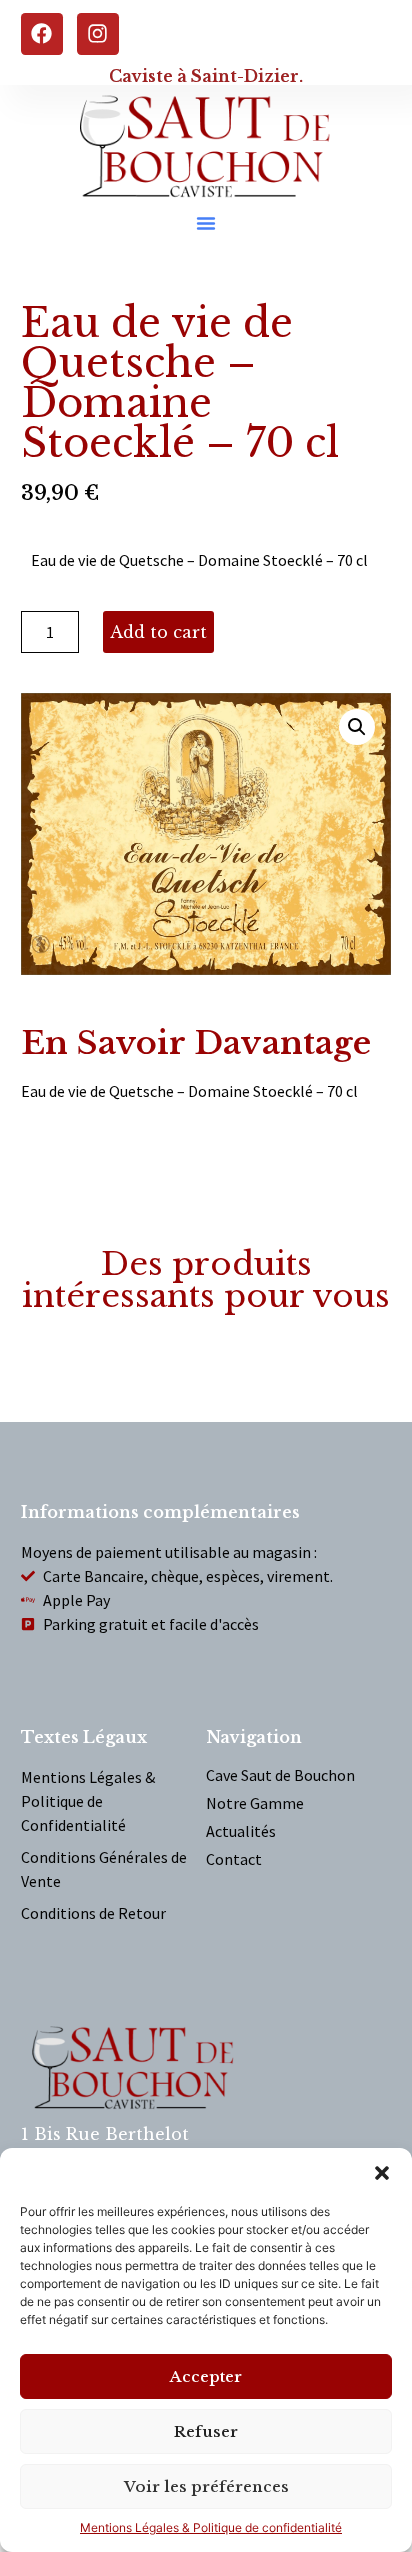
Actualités (241, 1831)
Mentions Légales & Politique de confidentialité (211, 2527)
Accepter (206, 2376)
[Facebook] (42, 34)
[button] (382, 2173)
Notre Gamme (255, 1803)
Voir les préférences (206, 2486)
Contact (234, 1859)
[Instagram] (98, 34)
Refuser (206, 2431)
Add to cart (158, 632)
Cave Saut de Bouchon (280, 1775)
